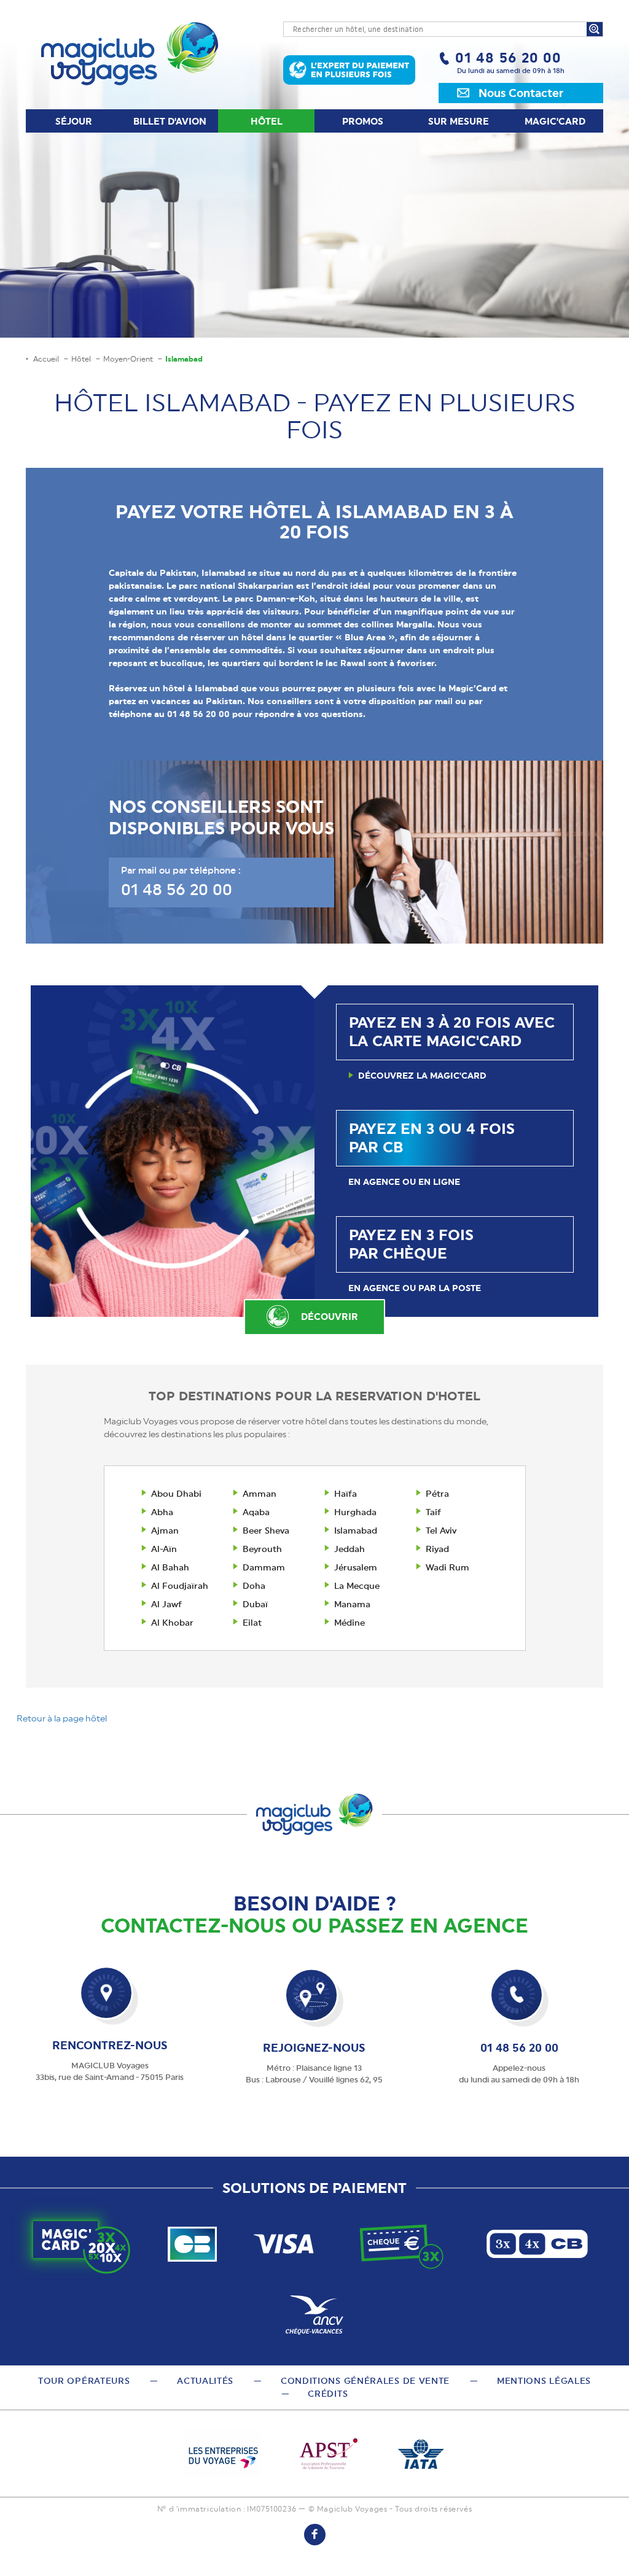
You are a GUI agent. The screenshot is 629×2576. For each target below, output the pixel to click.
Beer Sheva (266, 1530)
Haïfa (346, 1494)
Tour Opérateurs (84, 2381)
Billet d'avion (170, 122)
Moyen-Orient (128, 359)
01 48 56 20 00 (508, 58)
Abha (162, 1512)
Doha (254, 1586)
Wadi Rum (447, 1567)
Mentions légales (544, 2381)
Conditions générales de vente (365, 2381)
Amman (260, 1494)
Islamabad (356, 1530)
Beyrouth (262, 1549)
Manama (352, 1604)
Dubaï (255, 1604)
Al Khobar (172, 1623)
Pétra (437, 1494)
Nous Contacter (521, 93)
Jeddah (350, 1549)
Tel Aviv (441, 1530)
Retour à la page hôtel (62, 1718)
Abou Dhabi (176, 1494)
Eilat (252, 1623)
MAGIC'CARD (555, 122)
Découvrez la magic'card (422, 1076)
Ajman (165, 1530)
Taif (433, 1512)
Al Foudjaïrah (180, 1586)
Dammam (264, 1567)
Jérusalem (356, 1567)
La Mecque (357, 1586)
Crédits (328, 2394)
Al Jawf (166, 1604)
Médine (350, 1623)
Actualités (205, 2381)
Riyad (437, 1549)
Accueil (46, 359)
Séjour (74, 122)
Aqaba (256, 1512)
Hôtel (267, 122)
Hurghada (355, 1512)
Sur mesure (459, 122)
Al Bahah (170, 1567)
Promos (363, 122)
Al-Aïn (164, 1549)
